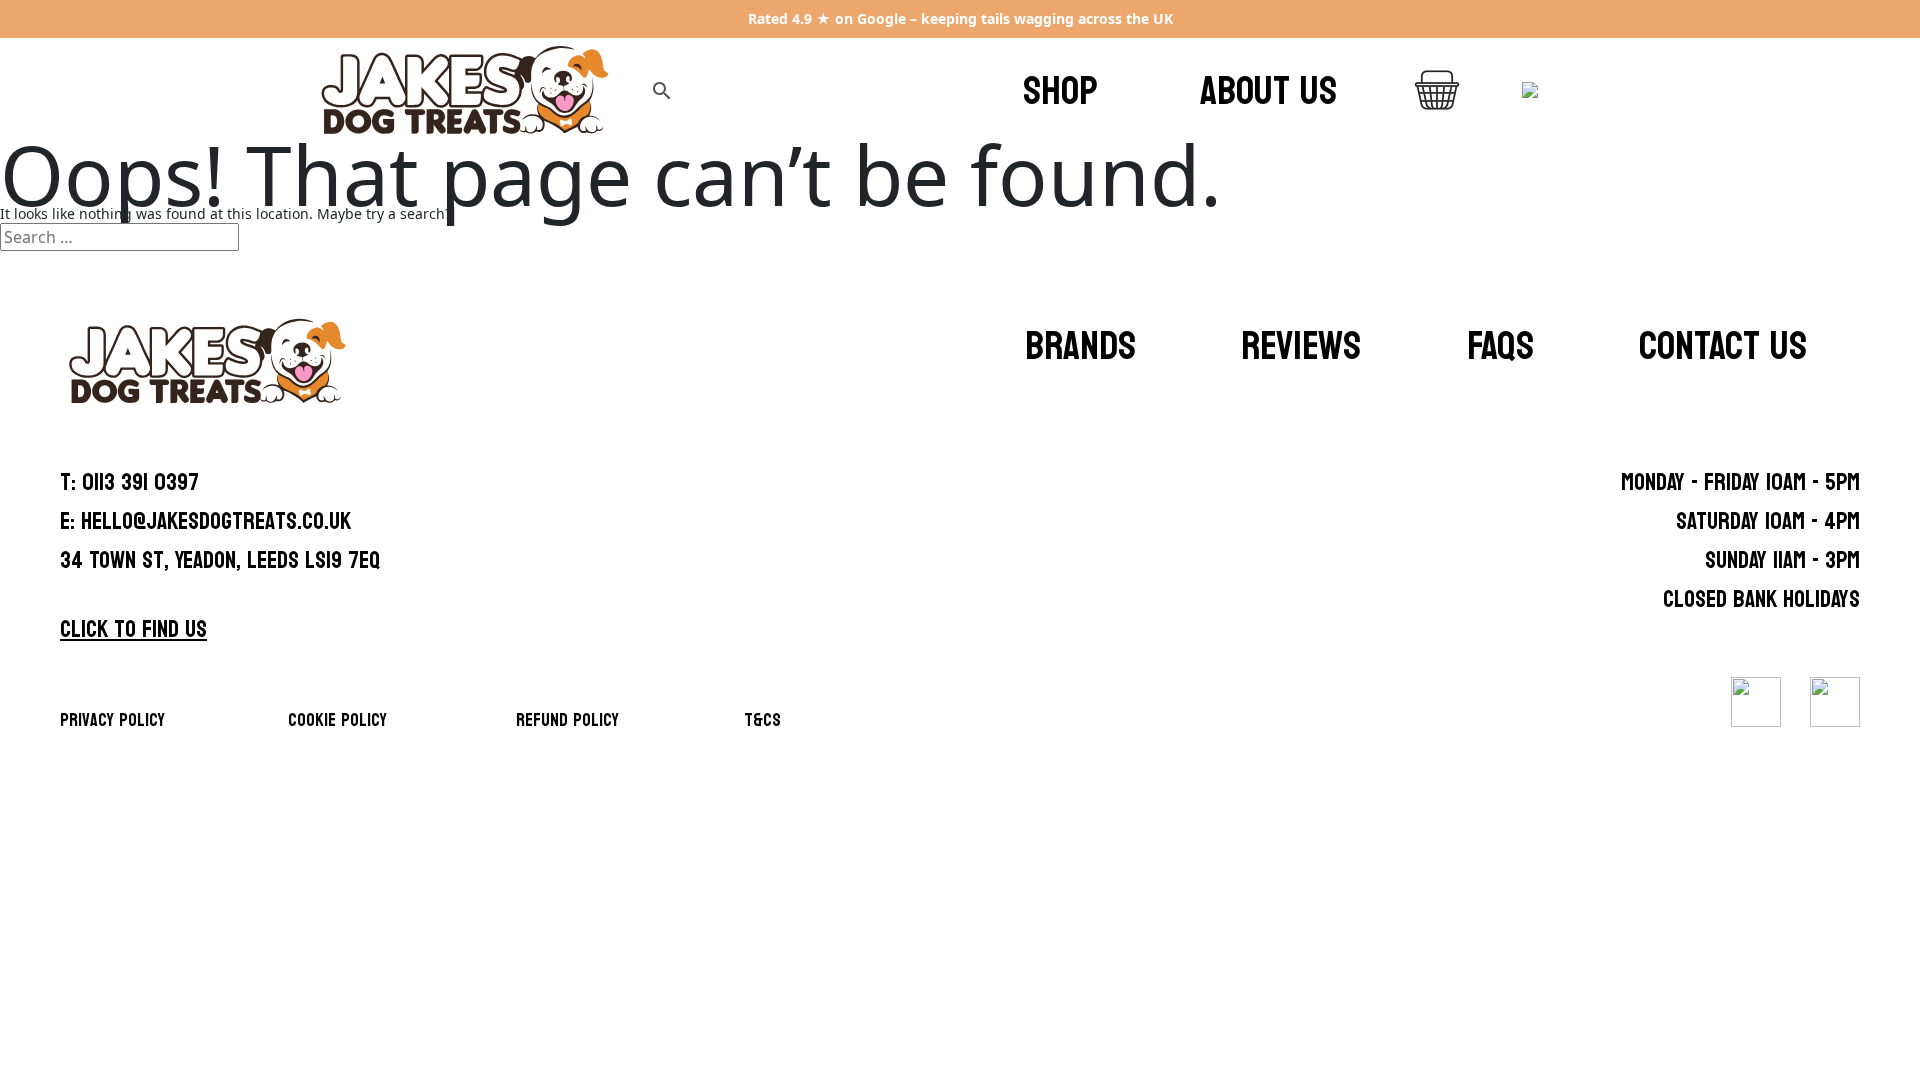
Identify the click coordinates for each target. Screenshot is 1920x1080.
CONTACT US (1723, 346)
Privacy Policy (112, 720)
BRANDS (1080, 346)
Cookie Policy (337, 720)
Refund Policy (567, 720)
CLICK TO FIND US (133, 629)
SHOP (1060, 91)
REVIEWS (1301, 346)
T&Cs (762, 720)
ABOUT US (1268, 91)
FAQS (1500, 346)
